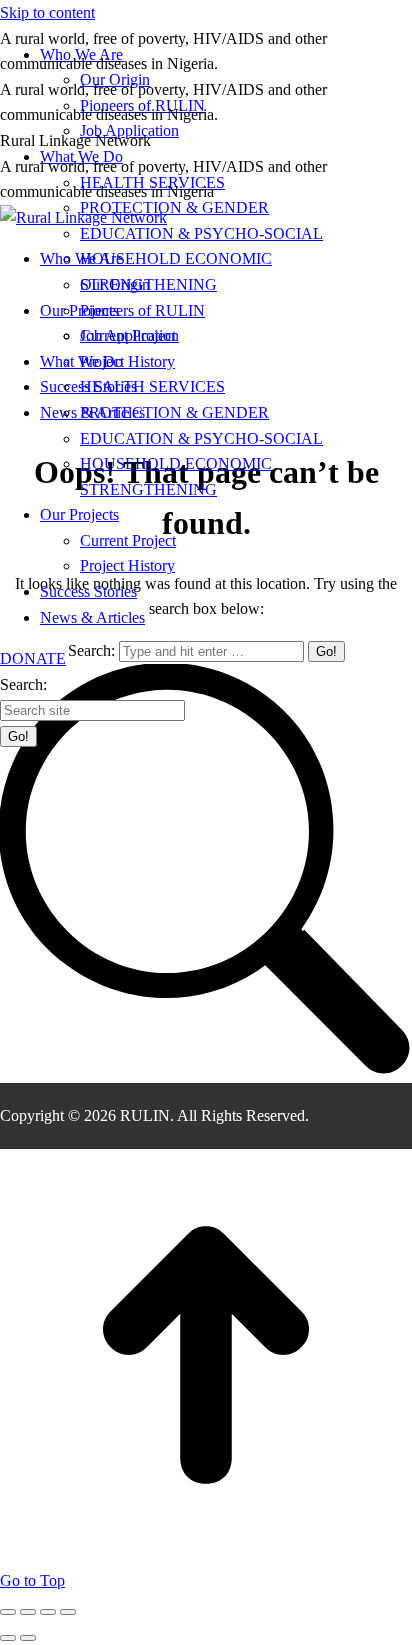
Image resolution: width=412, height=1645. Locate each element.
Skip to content (47, 12)
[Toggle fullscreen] (48, 1612)
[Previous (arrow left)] (8, 1638)
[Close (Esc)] (8, 1612)
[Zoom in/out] (68, 1612)
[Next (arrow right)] (28, 1638)
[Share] (28, 1612)
